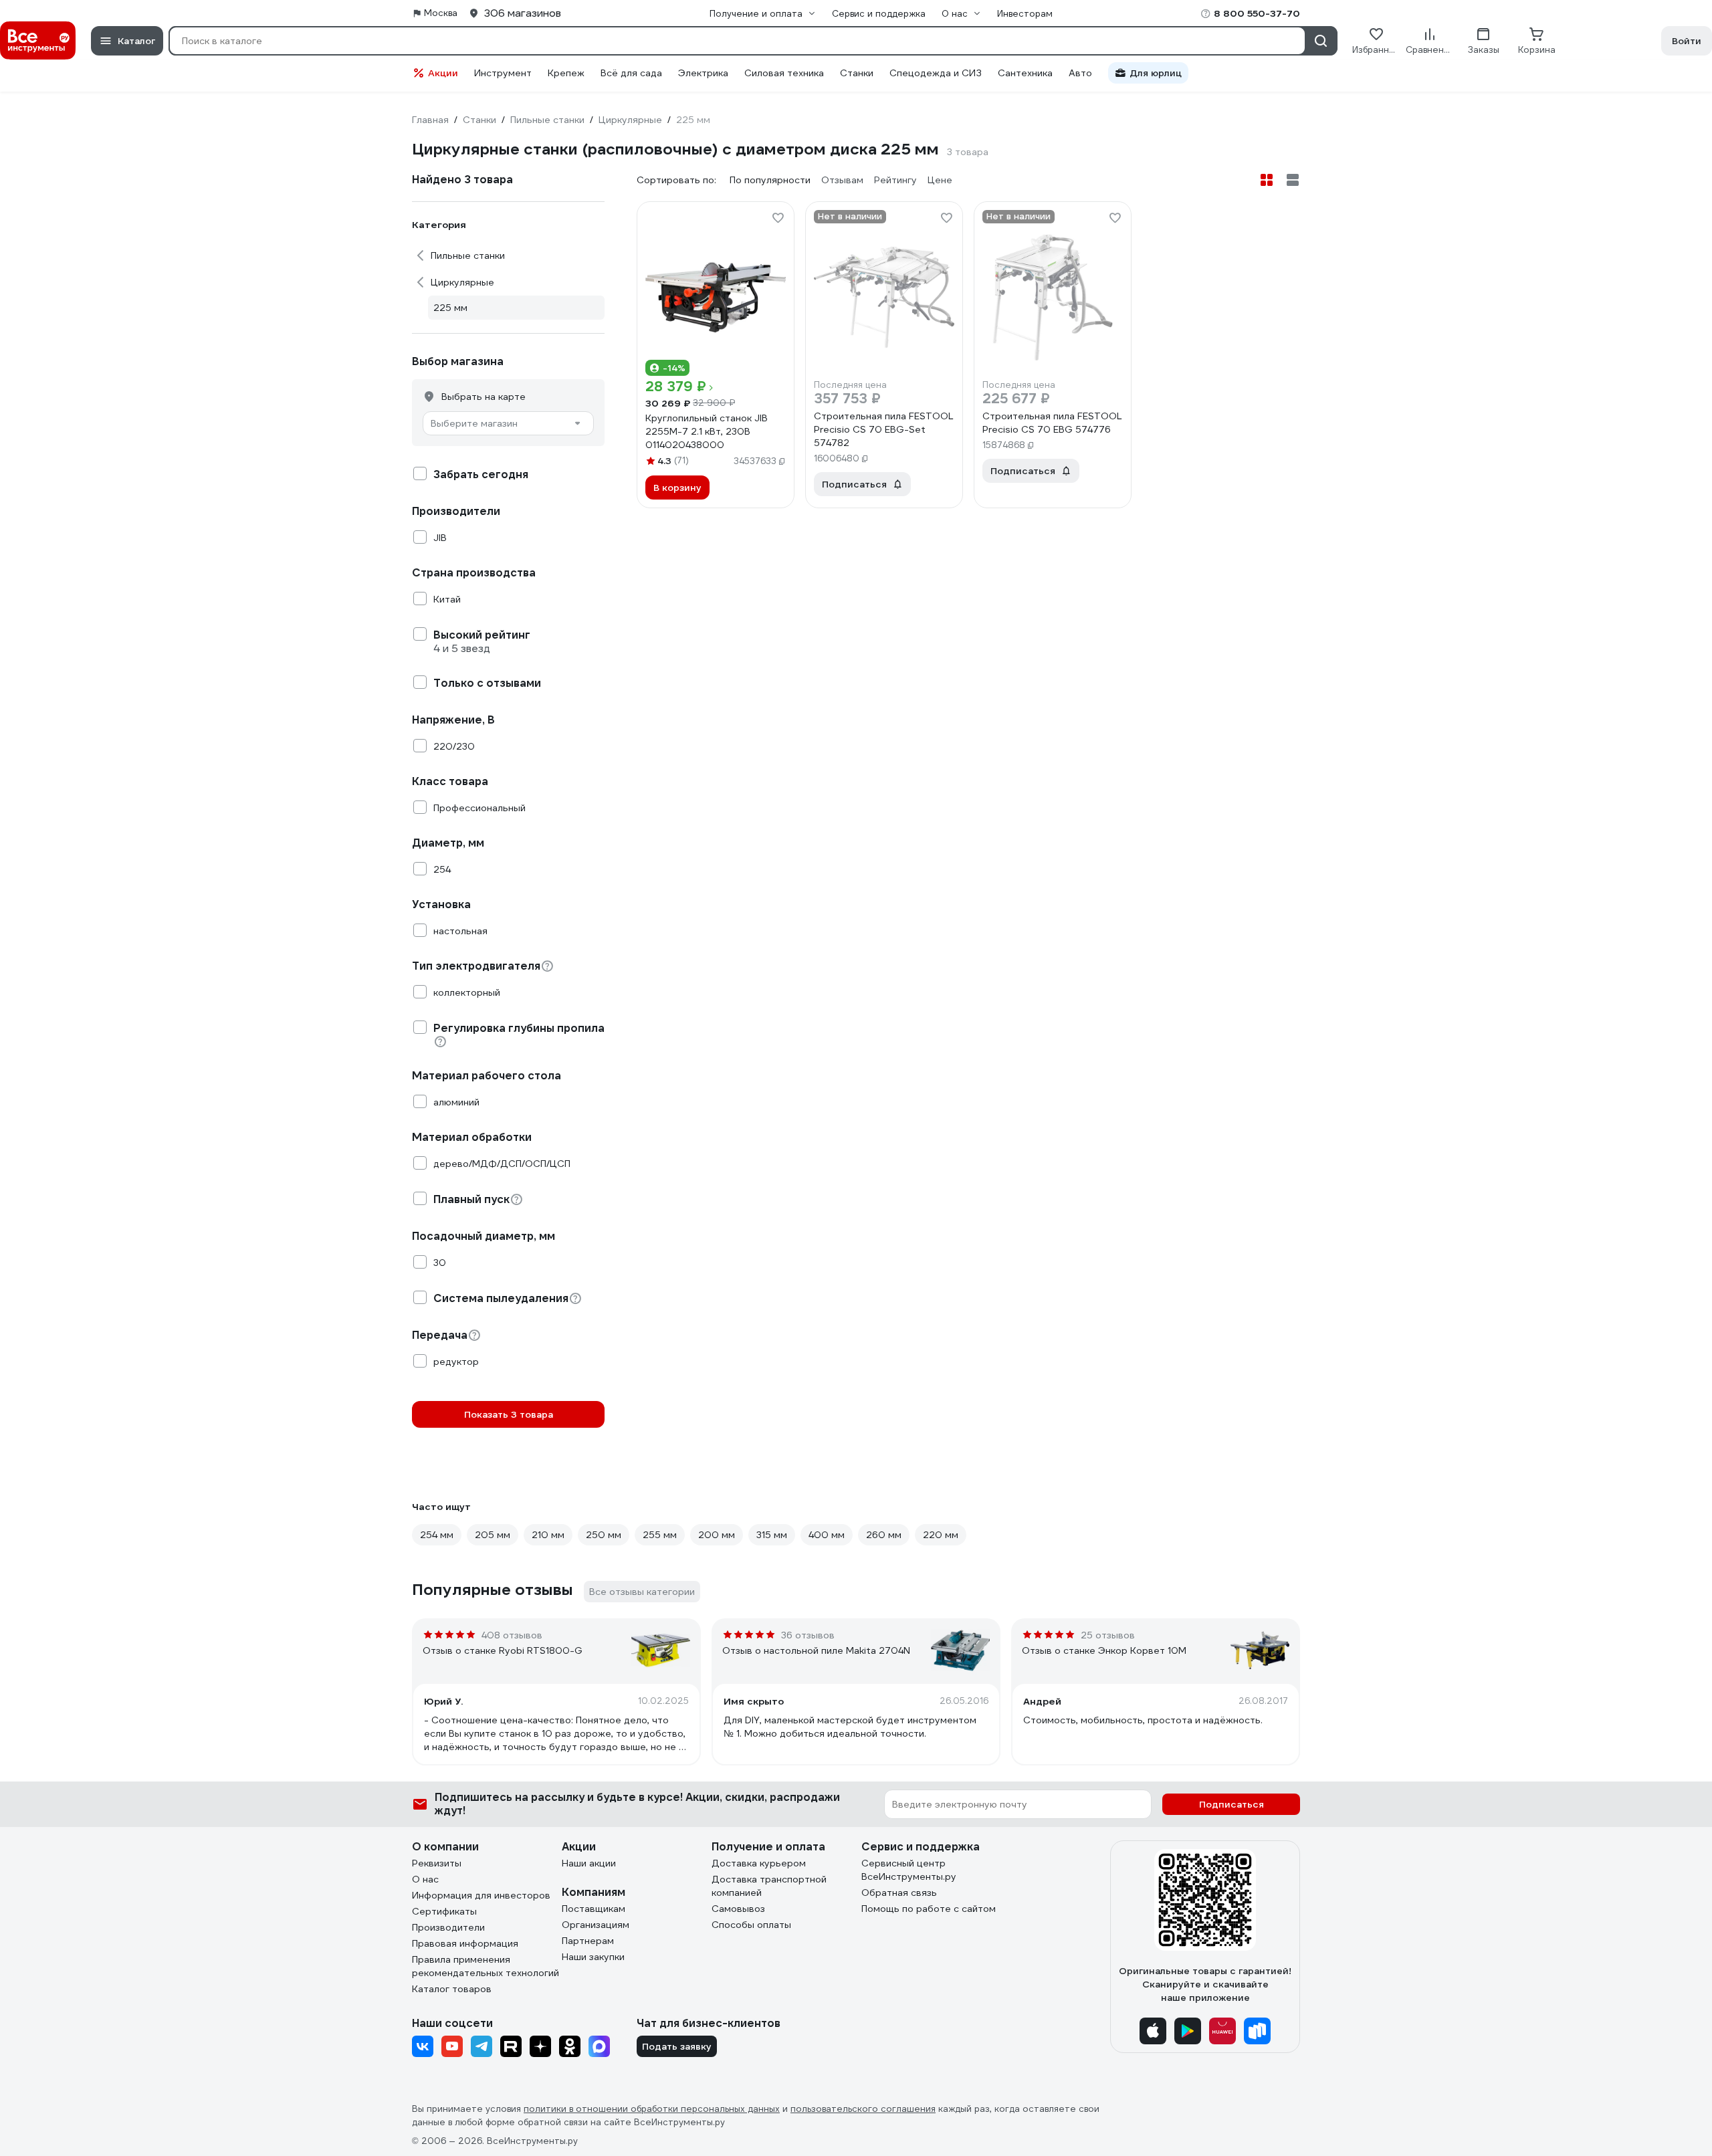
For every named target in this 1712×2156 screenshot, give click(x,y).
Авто (1080, 73)
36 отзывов (808, 1635)
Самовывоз (738, 1909)
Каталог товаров (452, 1989)
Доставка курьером (759, 1863)
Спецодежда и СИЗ (936, 73)
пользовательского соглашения (863, 2109)
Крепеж (566, 73)
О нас (425, 1879)
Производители (448, 1927)
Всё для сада (631, 73)
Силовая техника (784, 73)
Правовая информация (465, 1943)
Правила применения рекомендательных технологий (486, 1966)
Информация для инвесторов (481, 1895)
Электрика (703, 73)
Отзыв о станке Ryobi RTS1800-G (503, 1650)
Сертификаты (444, 1911)
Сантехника (1025, 73)
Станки (857, 73)
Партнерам (588, 1941)
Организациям (596, 1925)
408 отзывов (512, 1635)
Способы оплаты (751, 1925)
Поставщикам (594, 1909)
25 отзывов (1108, 1635)
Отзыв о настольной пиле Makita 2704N (816, 1650)
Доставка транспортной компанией (769, 1886)
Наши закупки (593, 1957)
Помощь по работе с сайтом (929, 1909)
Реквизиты (437, 1863)
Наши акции (589, 1863)
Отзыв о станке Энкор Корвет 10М (1104, 1650)
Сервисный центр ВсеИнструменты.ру (909, 1870)
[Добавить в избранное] (778, 218)
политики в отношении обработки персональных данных (652, 2109)
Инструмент (503, 73)
